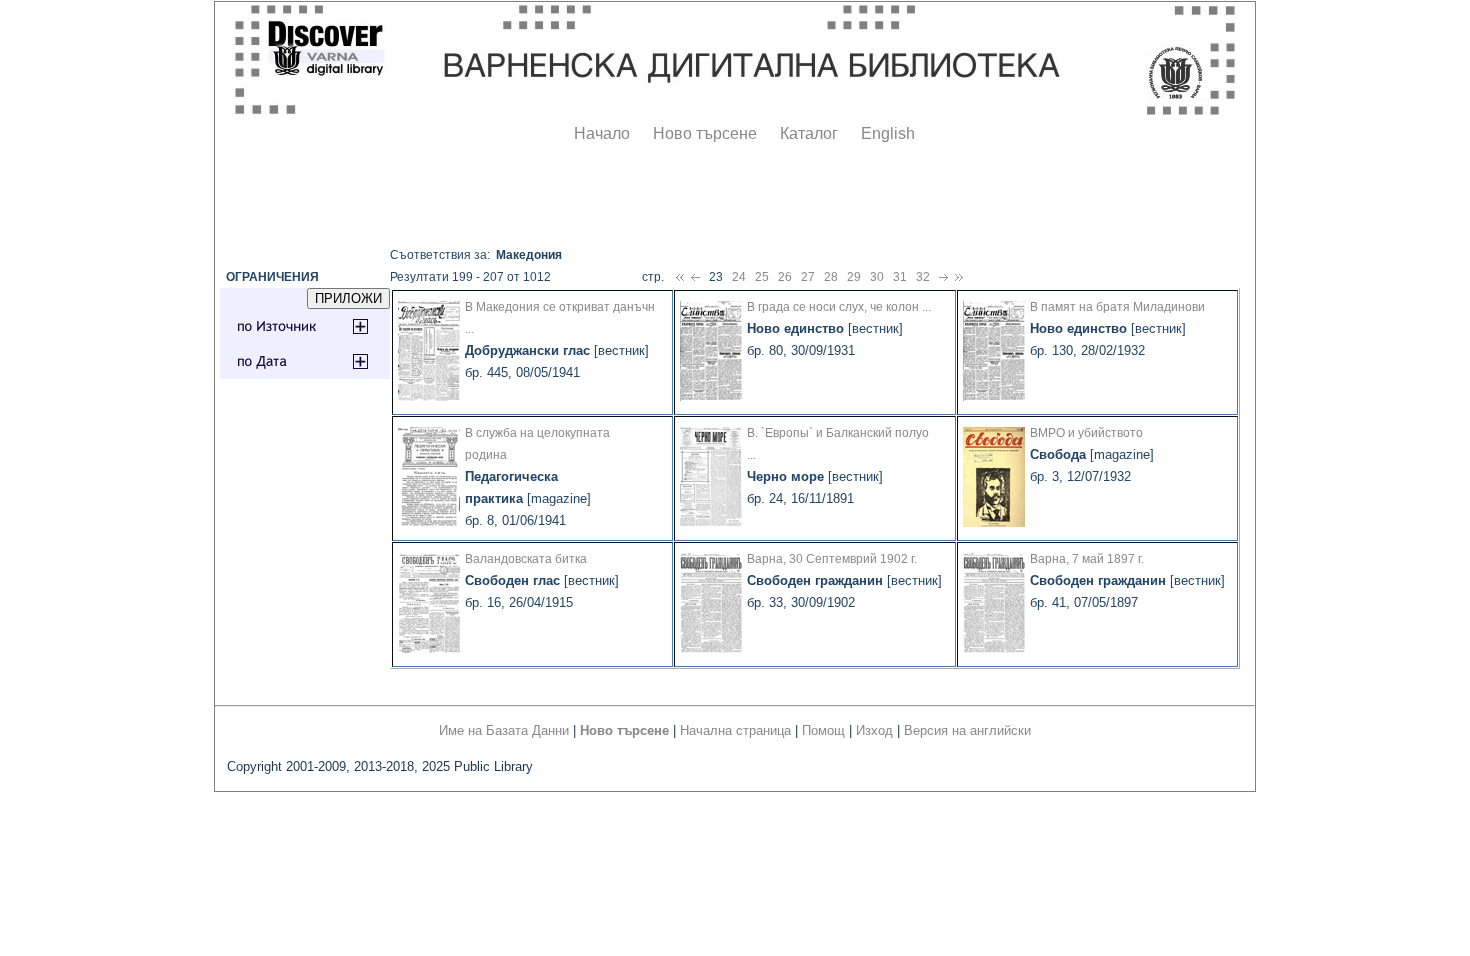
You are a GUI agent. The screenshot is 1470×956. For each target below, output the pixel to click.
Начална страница (735, 730)
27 (808, 277)
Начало (602, 133)
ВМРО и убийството (1086, 433)
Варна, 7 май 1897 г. (1087, 559)
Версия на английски (967, 730)
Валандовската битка (526, 559)
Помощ (823, 730)
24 (739, 277)
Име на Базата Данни (504, 730)
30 (877, 277)
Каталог (809, 133)
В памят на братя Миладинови (1117, 307)
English (888, 133)
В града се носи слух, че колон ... (839, 307)
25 (762, 277)
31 (900, 277)
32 (923, 277)
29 (854, 277)
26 (785, 277)
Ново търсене (705, 133)
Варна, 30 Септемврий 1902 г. (832, 559)
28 (831, 277)
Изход (874, 730)
